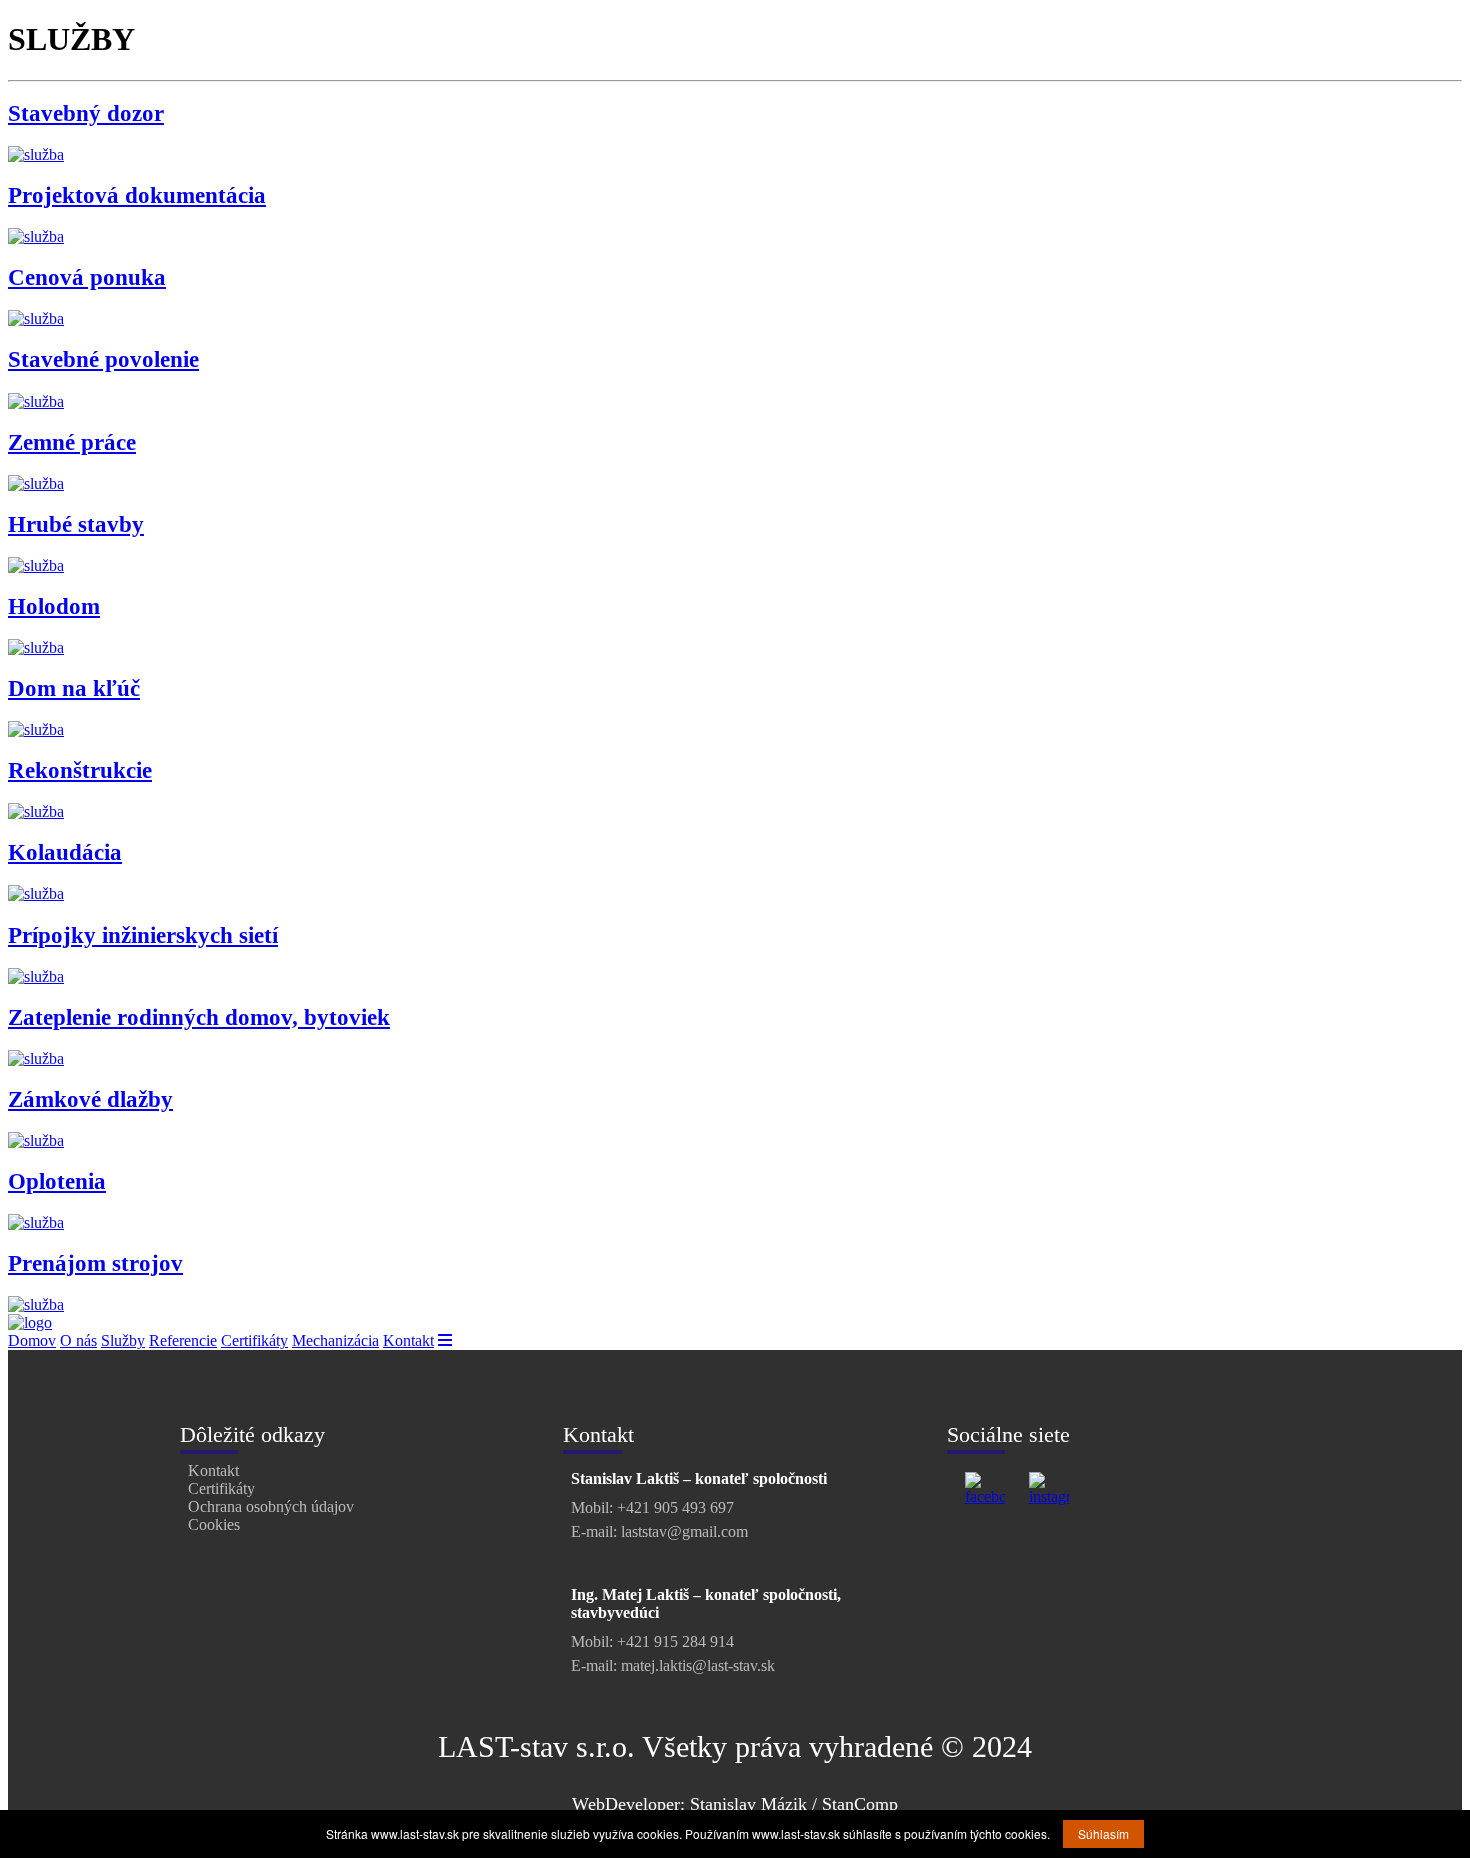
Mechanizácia (335, 1340)
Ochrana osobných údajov (271, 1506)
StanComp (860, 1804)
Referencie (183, 1340)
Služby (123, 1340)
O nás (78, 1340)
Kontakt (408, 1340)
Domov (32, 1340)
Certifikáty (254, 1340)
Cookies (214, 1524)
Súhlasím (1103, 1833)
